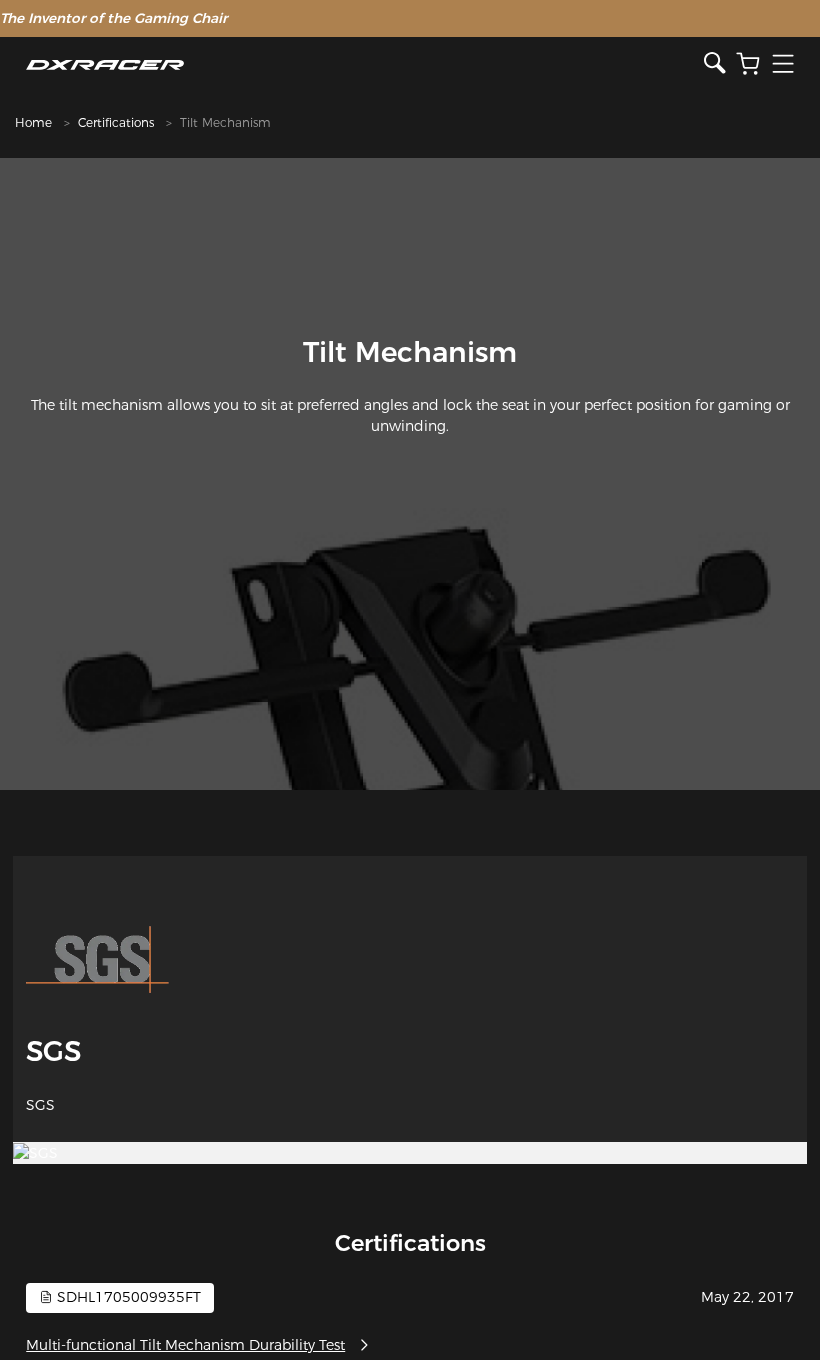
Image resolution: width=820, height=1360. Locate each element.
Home (33, 122)
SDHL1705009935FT (127, 1297)
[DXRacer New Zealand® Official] (364, 64)
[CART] (748, 64)
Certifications (116, 122)
